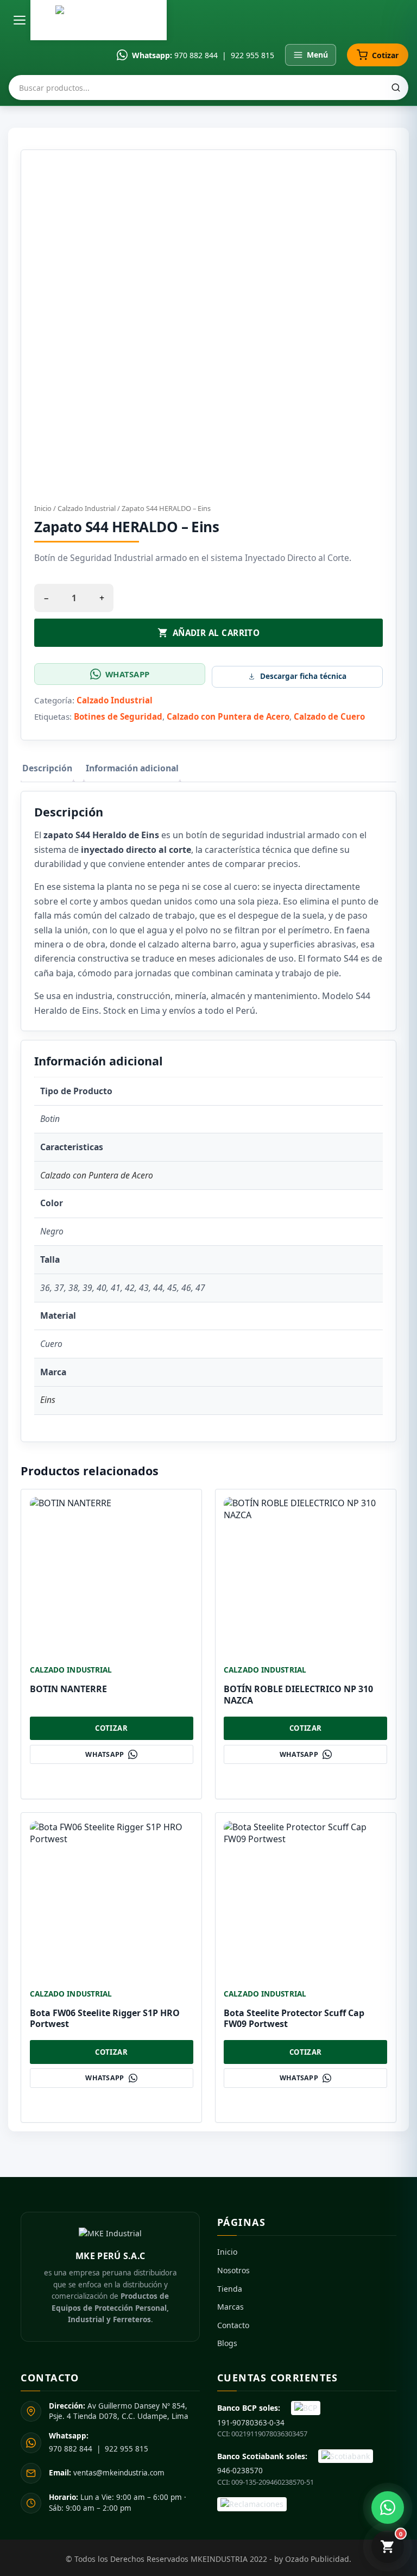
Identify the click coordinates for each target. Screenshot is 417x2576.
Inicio (43, 508)
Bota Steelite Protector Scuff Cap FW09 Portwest (294, 2019)
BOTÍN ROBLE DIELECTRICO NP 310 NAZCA (298, 1695)
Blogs (227, 2343)
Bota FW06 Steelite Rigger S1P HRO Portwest (105, 2019)
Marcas (230, 2307)
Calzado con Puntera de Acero (228, 716)
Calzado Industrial (87, 508)
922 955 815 (252, 55)
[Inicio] (99, 20)
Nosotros (233, 2270)
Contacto (233, 2325)
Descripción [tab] (47, 768)
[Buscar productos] (396, 88)
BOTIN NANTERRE (68, 1689)
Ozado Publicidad (317, 2559)
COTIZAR (111, 1728)
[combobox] (208, 88)
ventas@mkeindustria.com (107, 2473)
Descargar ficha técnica (303, 676)
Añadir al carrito (216, 633)
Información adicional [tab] (132, 768)
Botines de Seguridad (118, 716)
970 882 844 (196, 55)
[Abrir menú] (20, 20)
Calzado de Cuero (329, 716)
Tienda (230, 2289)
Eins (48, 1400)
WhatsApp (127, 674)
